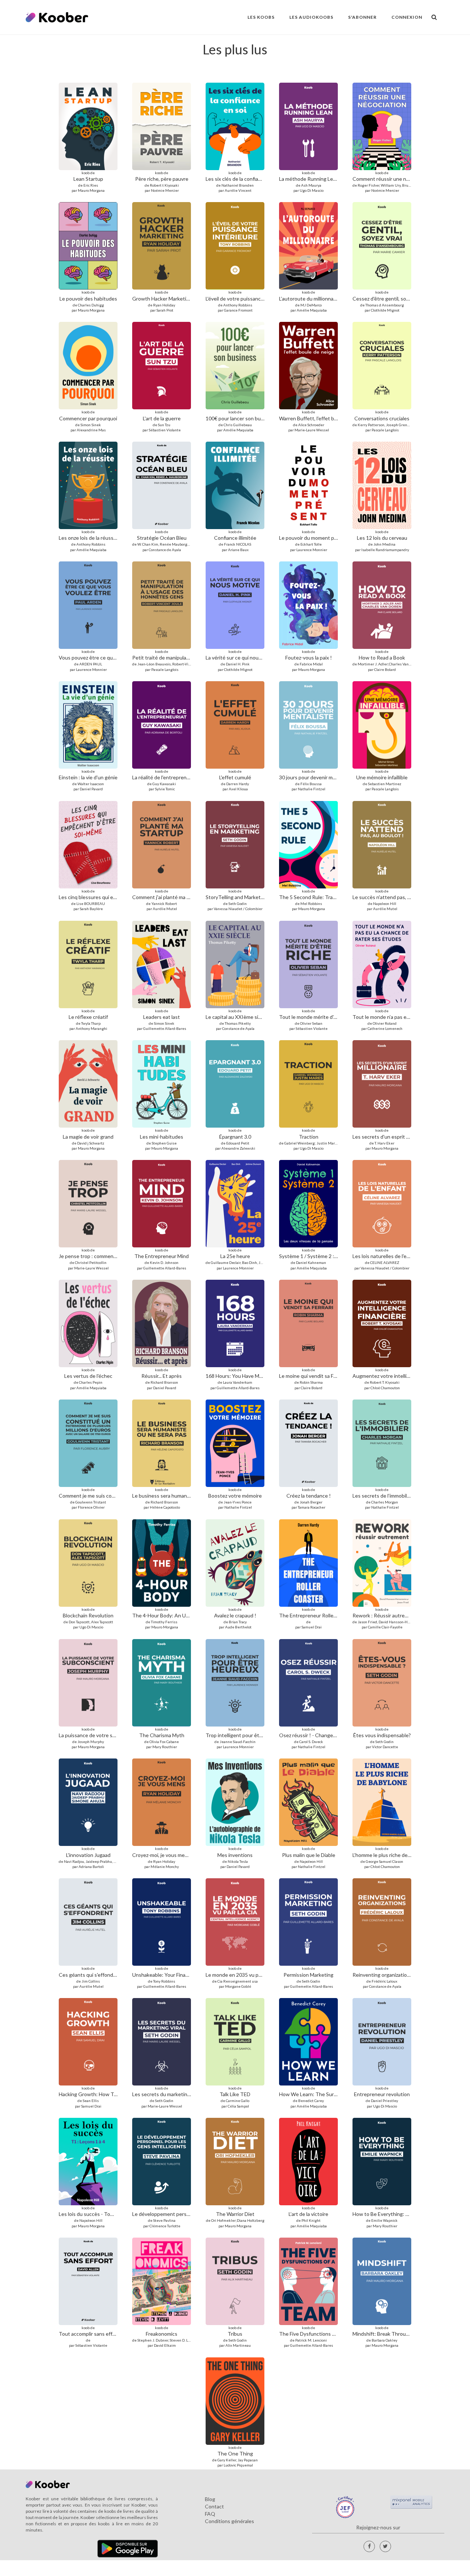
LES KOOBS (261, 17)
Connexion (407, 17)
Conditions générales (229, 2521)
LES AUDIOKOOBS (311, 17)
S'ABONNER (362, 17)
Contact (214, 2506)
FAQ (210, 2514)
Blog (210, 2499)
